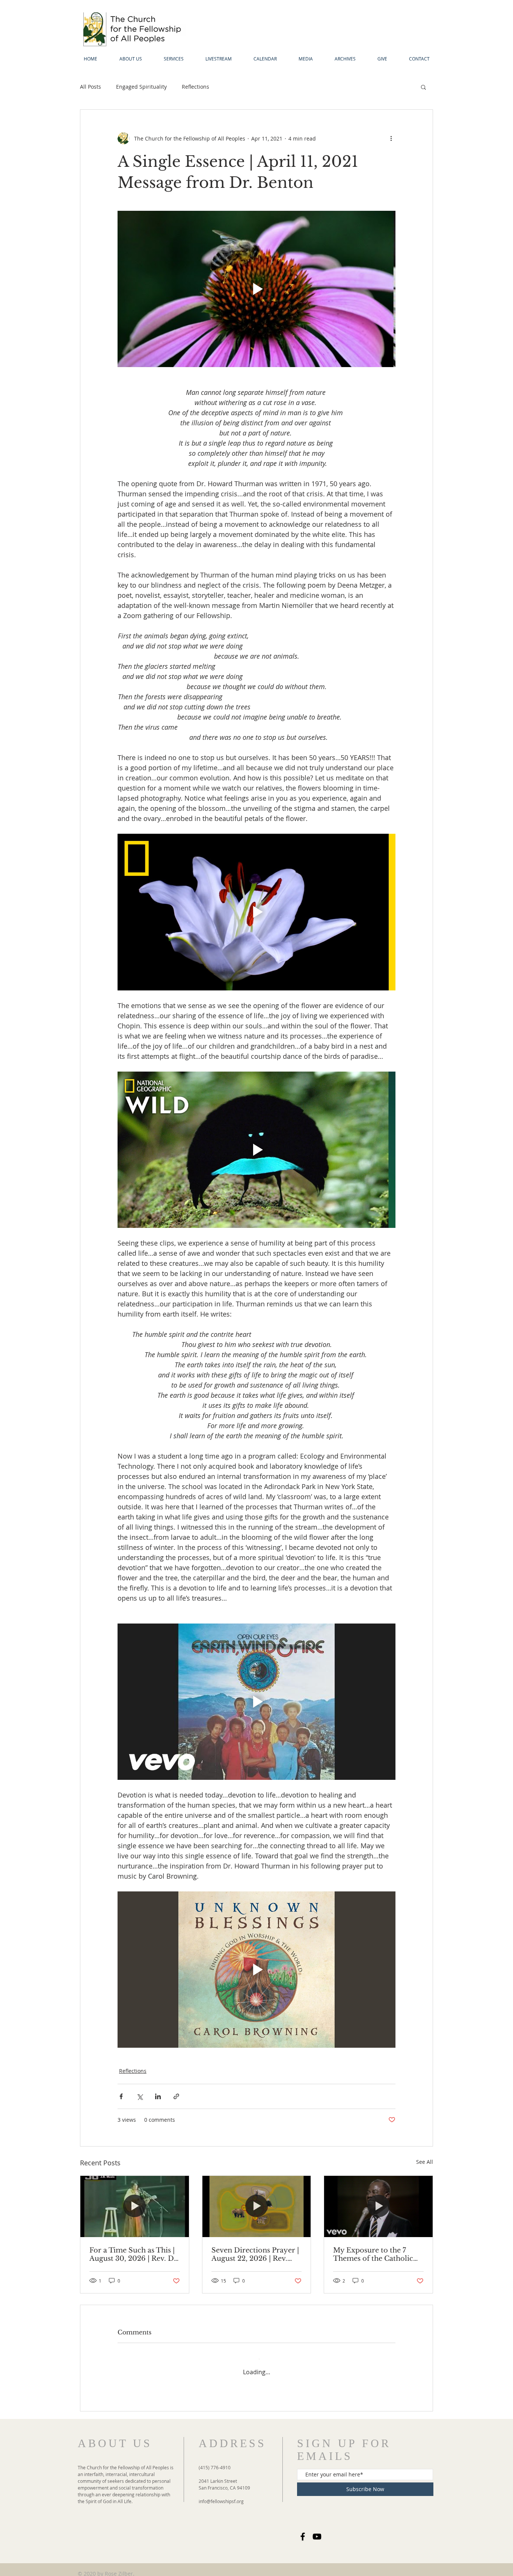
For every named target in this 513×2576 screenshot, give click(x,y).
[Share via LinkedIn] (158, 2096)
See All (425, 2162)
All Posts (91, 87)
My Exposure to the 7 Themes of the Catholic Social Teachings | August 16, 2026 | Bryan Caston (376, 2254)
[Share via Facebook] (121, 2096)
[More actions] (391, 138)
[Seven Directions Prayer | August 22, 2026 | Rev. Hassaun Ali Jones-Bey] (257, 2206)
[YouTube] (317, 2529)
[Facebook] (303, 2529)
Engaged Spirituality (141, 87)
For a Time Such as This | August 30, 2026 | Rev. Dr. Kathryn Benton (134, 2254)
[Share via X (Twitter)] (140, 2096)
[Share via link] (176, 2096)
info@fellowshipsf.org (221, 2494)
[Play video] (256, 289)
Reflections (195, 87)
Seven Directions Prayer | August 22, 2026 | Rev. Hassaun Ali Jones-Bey (255, 2254)
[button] (423, 87)
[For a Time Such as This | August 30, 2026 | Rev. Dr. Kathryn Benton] (135, 2206)
